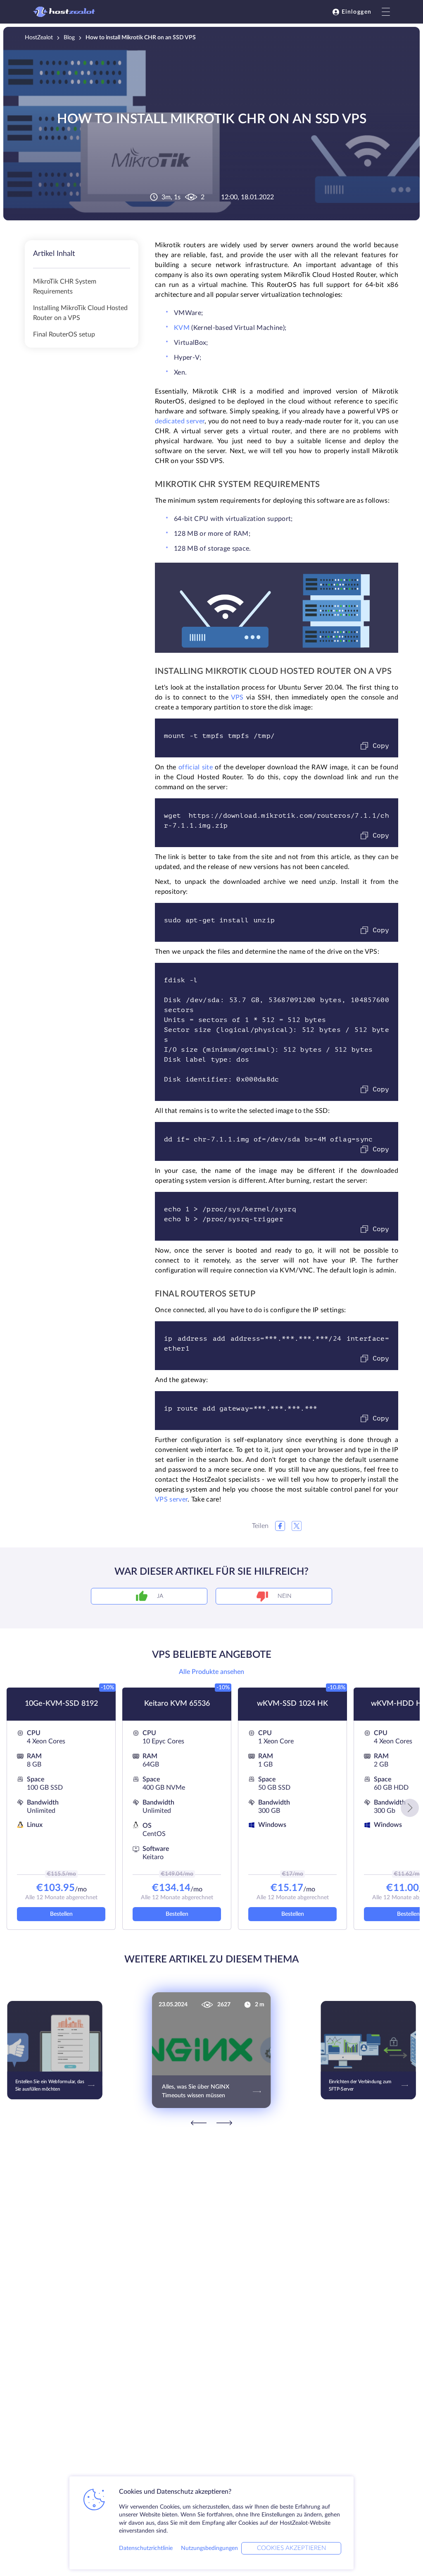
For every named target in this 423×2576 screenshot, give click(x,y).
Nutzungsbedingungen (209, 2548)
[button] (410, 1808)
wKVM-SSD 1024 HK (292, 1704)
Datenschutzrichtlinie (146, 2548)
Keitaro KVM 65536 (177, 1704)
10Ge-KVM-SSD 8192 (61, 1704)
